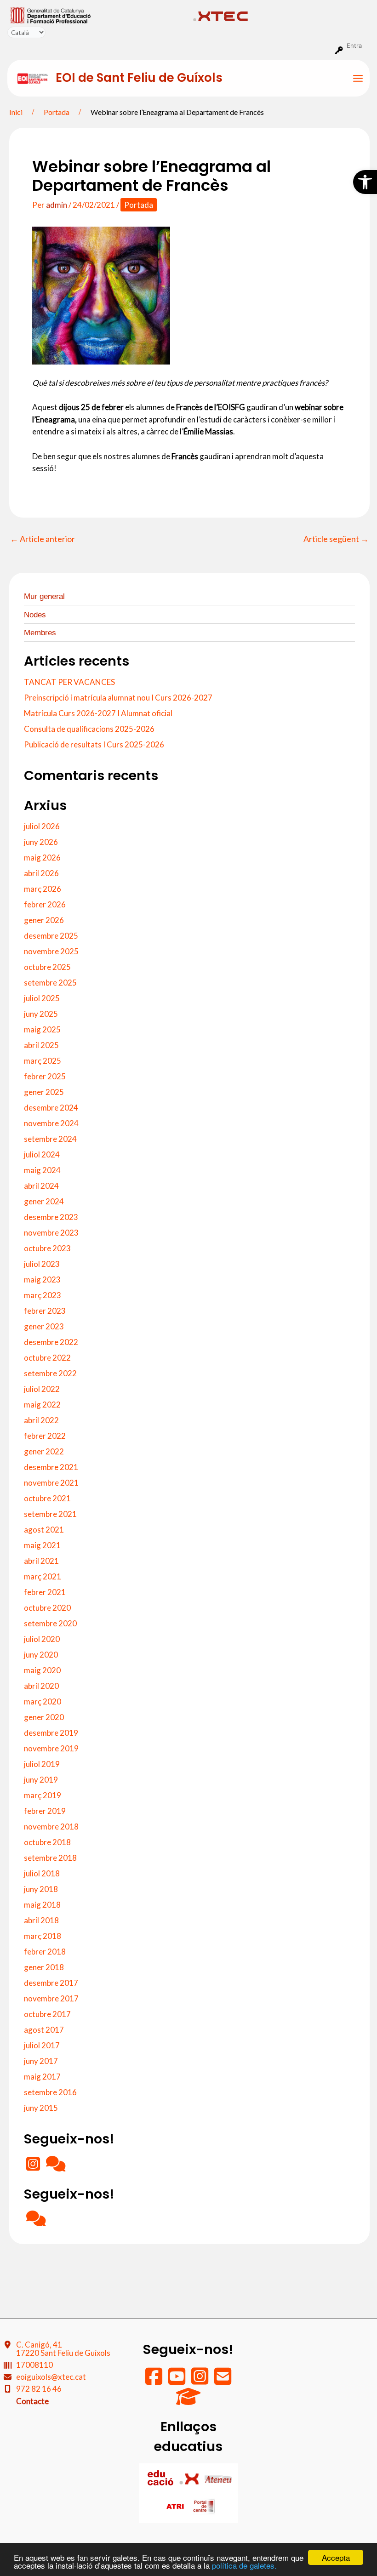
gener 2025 (44, 1092)
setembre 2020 (50, 1623)
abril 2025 (41, 1045)
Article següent (336, 539)
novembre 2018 (51, 1827)
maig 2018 (42, 1905)
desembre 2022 (51, 1342)
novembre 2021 (51, 1483)
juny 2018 (41, 1889)
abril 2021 (41, 1561)
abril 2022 (41, 1420)
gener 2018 (44, 1967)
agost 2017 (44, 2030)
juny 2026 (41, 842)
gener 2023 (44, 1326)
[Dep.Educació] (161, 2478)
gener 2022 (44, 1451)
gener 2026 (44, 920)
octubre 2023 (47, 1248)
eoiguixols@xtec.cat (51, 2377)
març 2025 (43, 1061)
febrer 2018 (45, 1952)
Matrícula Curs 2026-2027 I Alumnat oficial (98, 713)
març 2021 (43, 1576)
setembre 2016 (50, 2092)
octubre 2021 (47, 1498)
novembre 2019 (51, 1748)
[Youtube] (177, 2380)
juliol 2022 (42, 1389)
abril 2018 (41, 1920)
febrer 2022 (45, 1436)
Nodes (35, 615)
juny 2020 (41, 1655)
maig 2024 (42, 1170)
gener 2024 (44, 1201)
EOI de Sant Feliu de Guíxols (139, 78)
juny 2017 (41, 2061)
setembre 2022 (50, 1373)
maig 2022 (42, 1405)
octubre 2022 (47, 1358)
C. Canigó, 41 (63, 2349)
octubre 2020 (47, 1608)
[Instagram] (34, 2167)
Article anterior (43, 539)
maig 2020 (42, 1670)
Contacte (32, 2401)
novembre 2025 (51, 951)
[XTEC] (190, 2478)
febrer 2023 (45, 1311)
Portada (139, 205)
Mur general (44, 596)
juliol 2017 (42, 2045)
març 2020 (43, 1701)
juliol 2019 (42, 1764)
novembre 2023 (51, 1233)
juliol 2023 (42, 1264)
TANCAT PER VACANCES (69, 682)
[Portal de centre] (204, 2506)
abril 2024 (41, 1186)
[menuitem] (98, 15)
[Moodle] (188, 2401)
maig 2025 (42, 1029)
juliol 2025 (42, 998)
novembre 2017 (51, 1998)
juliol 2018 (42, 1873)
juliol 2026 (42, 826)
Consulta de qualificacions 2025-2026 (89, 729)
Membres (40, 633)
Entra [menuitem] (354, 46)
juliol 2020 (42, 1639)
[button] (365, 182)
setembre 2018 (50, 1858)
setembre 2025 (50, 983)
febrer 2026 (45, 904)
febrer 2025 (45, 1076)
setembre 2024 (50, 1139)
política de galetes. (244, 2565)
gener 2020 (44, 1717)
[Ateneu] (218, 2478)
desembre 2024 (51, 1108)
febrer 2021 (45, 1592)
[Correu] (223, 2380)
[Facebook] (154, 2380)
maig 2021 (42, 1545)
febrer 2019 (45, 1811)
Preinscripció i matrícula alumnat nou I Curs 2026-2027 (118, 698)
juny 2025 (41, 1014)
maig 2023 (42, 1279)
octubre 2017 (47, 2014)
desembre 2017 (51, 1983)
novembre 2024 (51, 1123)
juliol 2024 (42, 1154)
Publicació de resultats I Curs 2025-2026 (94, 744)
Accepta (336, 2557)
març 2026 (43, 889)
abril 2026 (41, 873)
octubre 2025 (47, 967)
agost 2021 (44, 1530)
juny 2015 (41, 2108)
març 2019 (43, 1795)
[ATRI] (176, 2506)
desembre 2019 (51, 1733)
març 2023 (43, 1295)
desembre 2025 (51, 936)
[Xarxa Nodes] (56, 2167)
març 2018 (43, 1936)
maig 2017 (42, 2077)
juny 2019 (41, 1780)
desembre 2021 (51, 1467)
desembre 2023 (51, 1217)
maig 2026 (42, 858)
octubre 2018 (47, 1842)
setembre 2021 (50, 1514)
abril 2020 (41, 1686)
